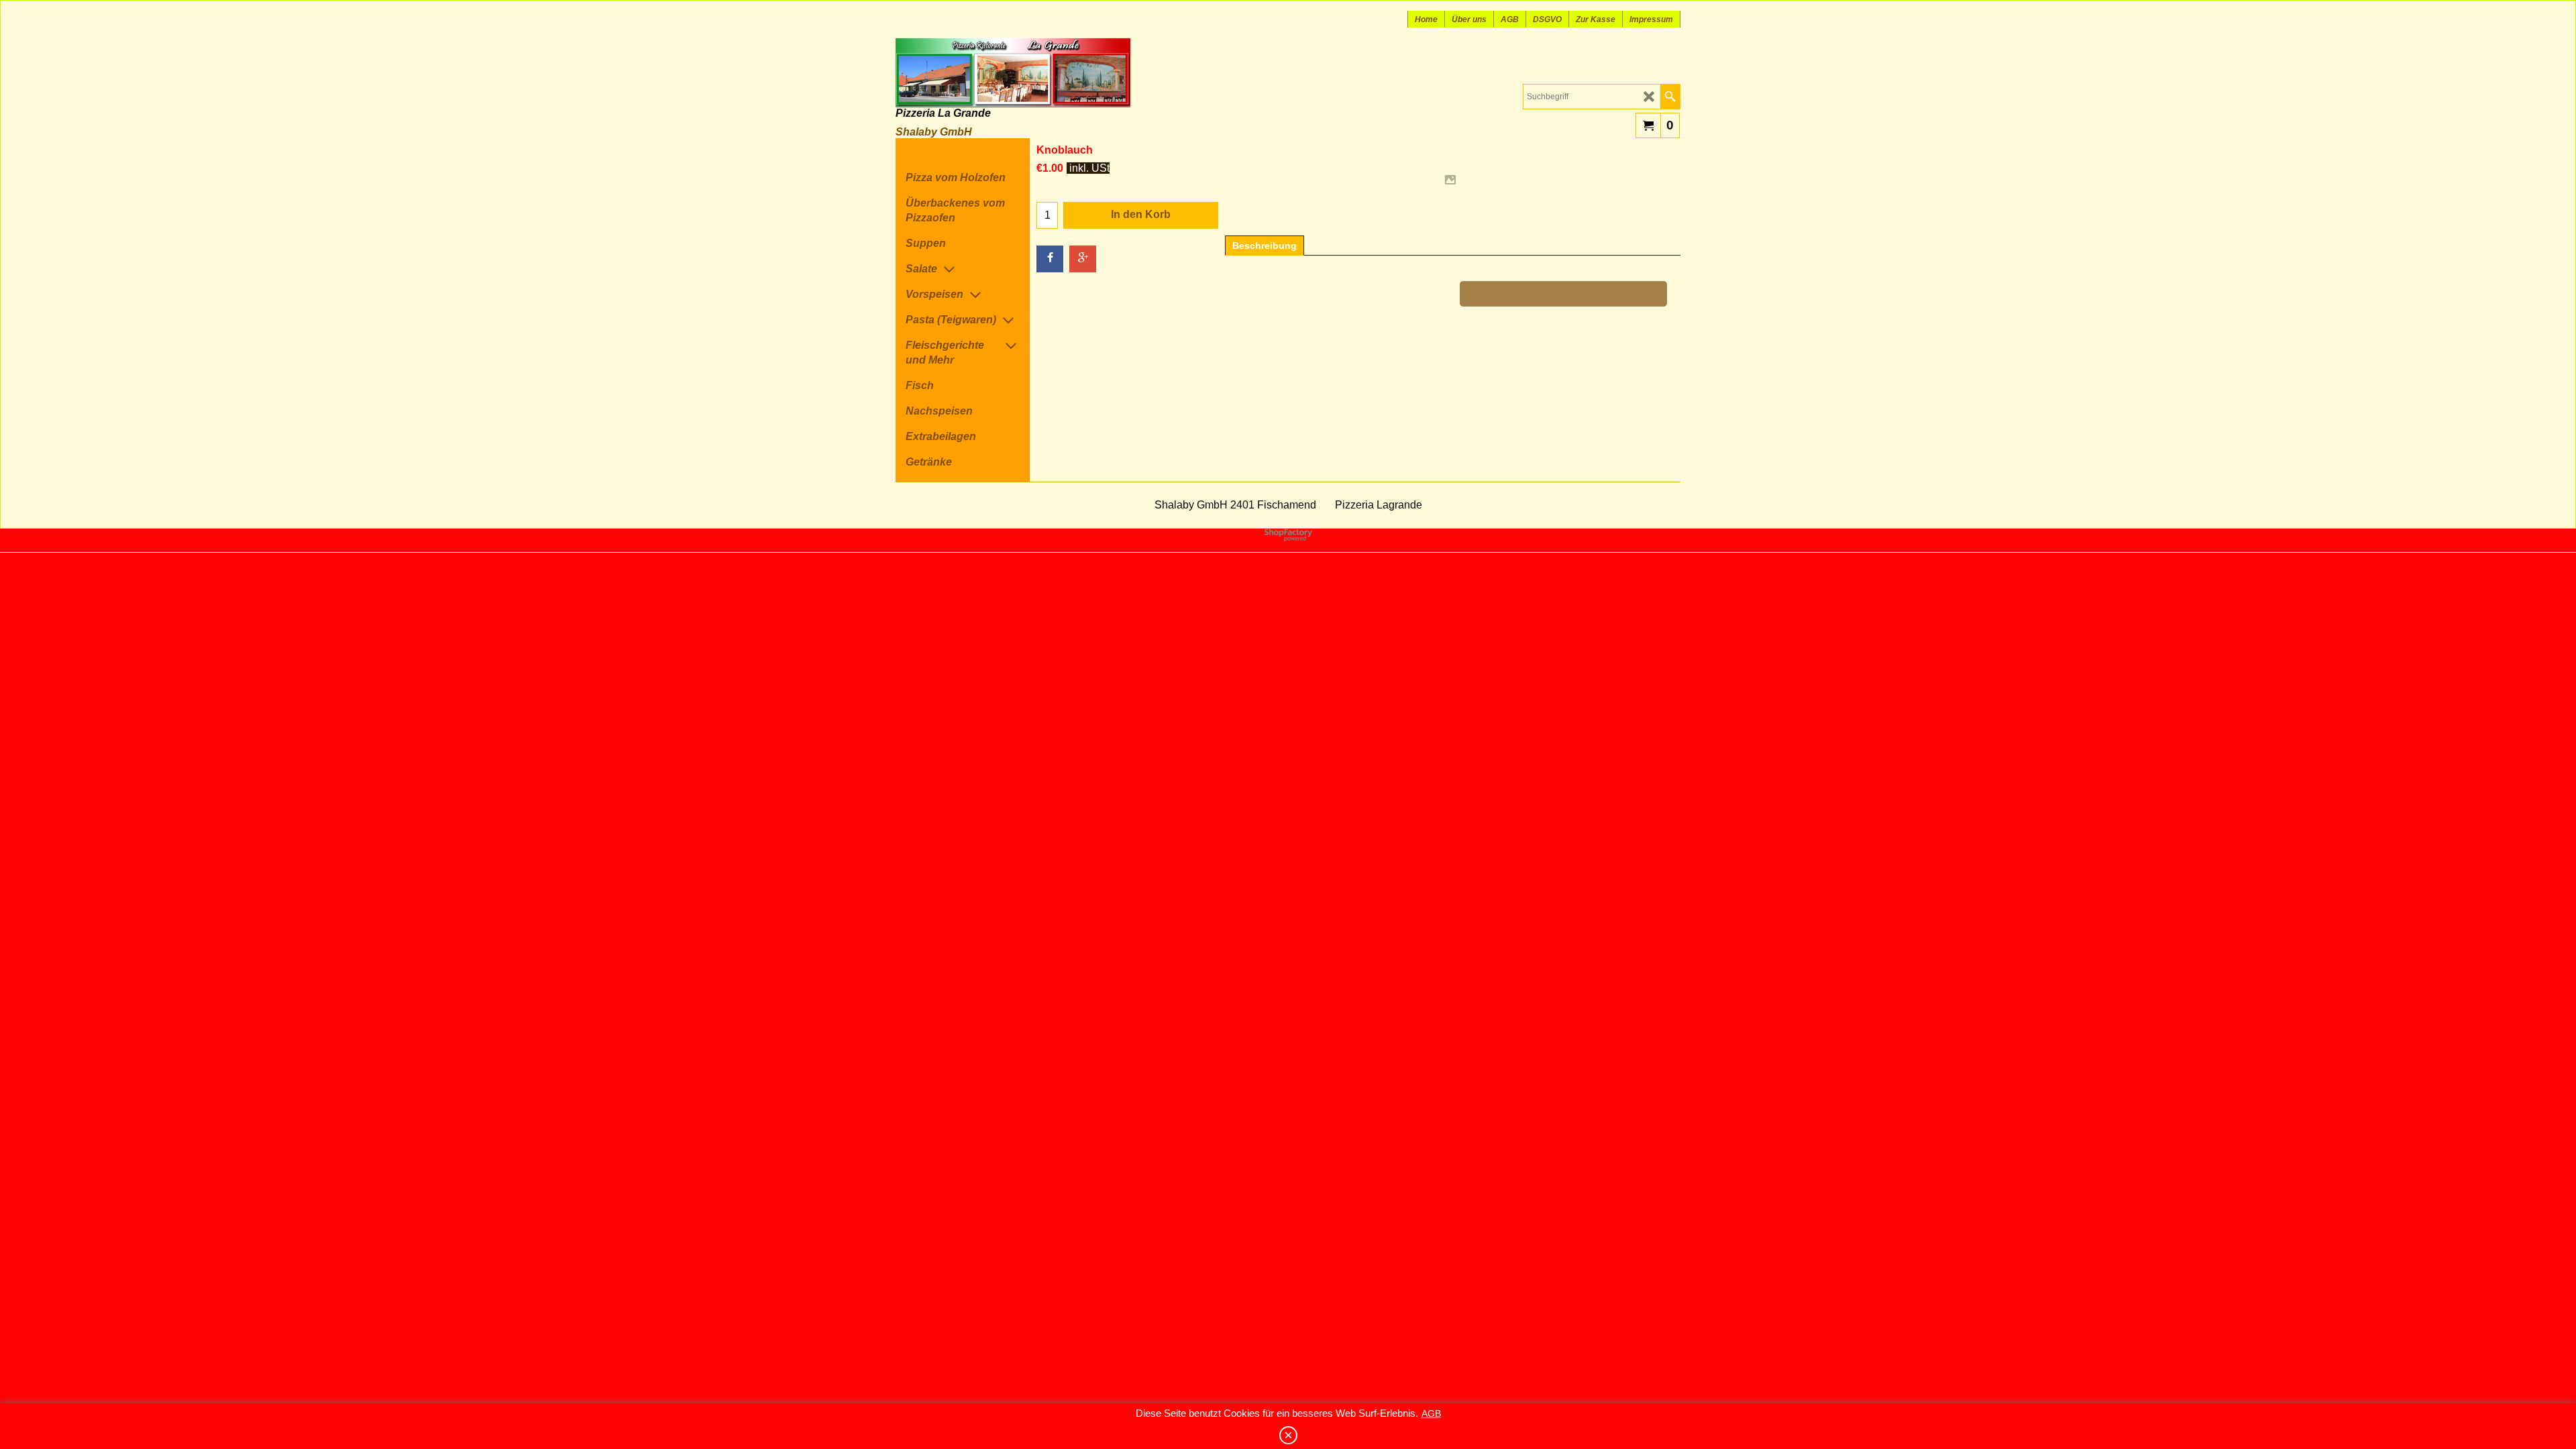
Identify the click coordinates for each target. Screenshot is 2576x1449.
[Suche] (1670, 97)
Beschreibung (1265, 246)
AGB (1431, 1413)
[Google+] (1083, 259)
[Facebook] (1050, 259)
